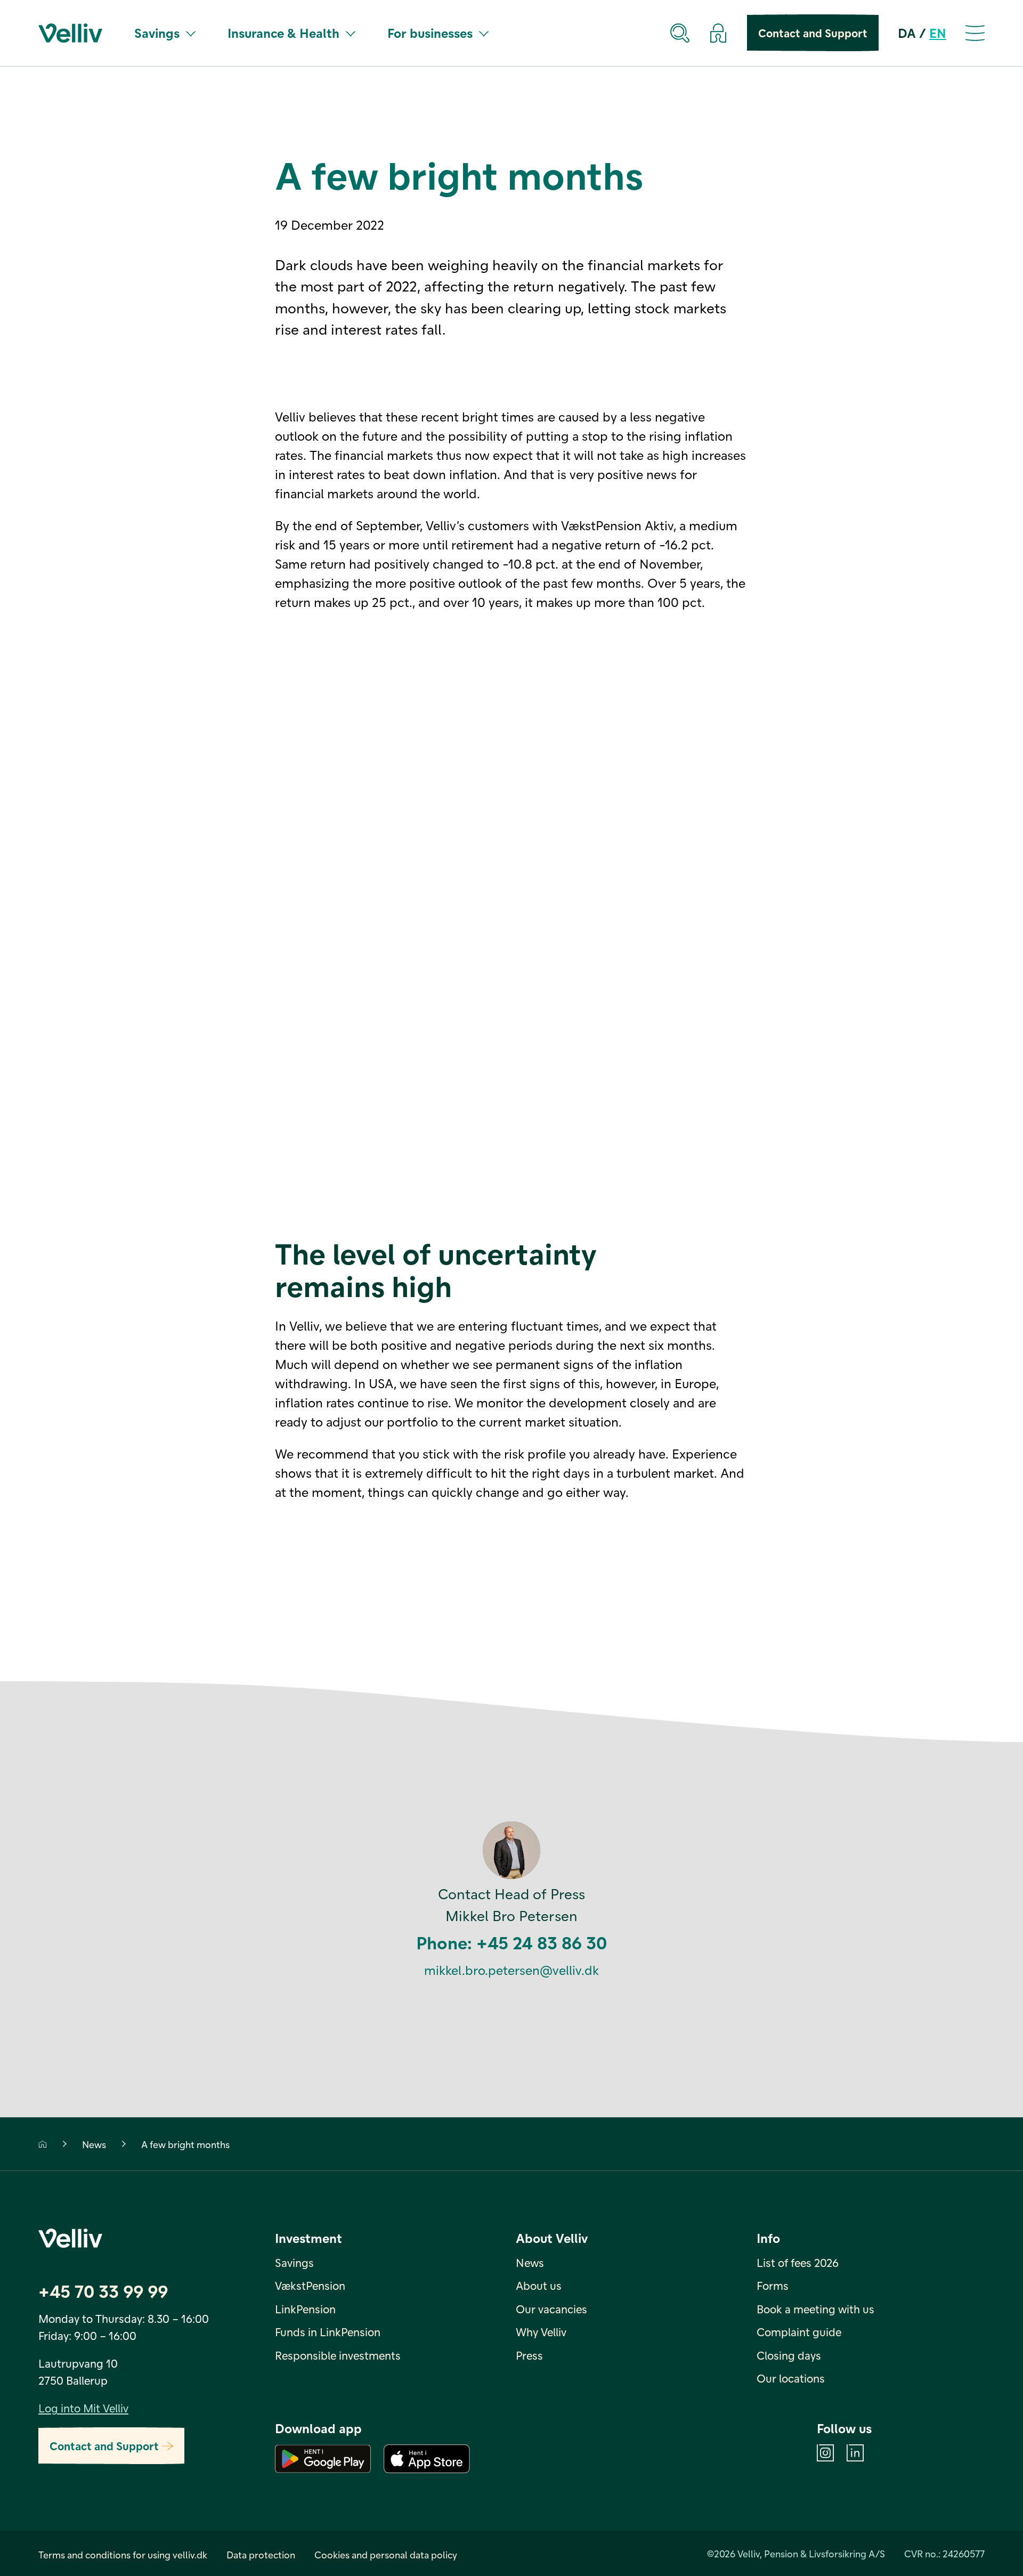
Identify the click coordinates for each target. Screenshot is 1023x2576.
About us (539, 2285)
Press (529, 2355)
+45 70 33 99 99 (103, 2291)
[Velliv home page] (70, 33)
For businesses (430, 33)
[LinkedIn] (855, 2453)
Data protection (261, 2554)
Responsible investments (338, 2355)
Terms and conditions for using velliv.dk (123, 2554)
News (94, 2144)
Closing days (789, 2355)
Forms (773, 2285)
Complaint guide (799, 2332)
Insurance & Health (283, 33)
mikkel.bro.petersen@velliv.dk (511, 1970)
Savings (157, 33)
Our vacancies (551, 2309)
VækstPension (310, 2285)
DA (907, 33)
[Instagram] (825, 2453)
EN (938, 33)
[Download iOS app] (427, 2459)
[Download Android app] (323, 2459)
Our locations (791, 2378)
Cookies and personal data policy (386, 2554)
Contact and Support (813, 33)
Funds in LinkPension (328, 2332)
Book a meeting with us (815, 2309)
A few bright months (185, 2144)
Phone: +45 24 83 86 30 (511, 1942)
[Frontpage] (43, 2144)
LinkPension (305, 2309)
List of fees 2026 (798, 2262)
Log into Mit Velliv (83, 2408)
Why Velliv (541, 2332)
